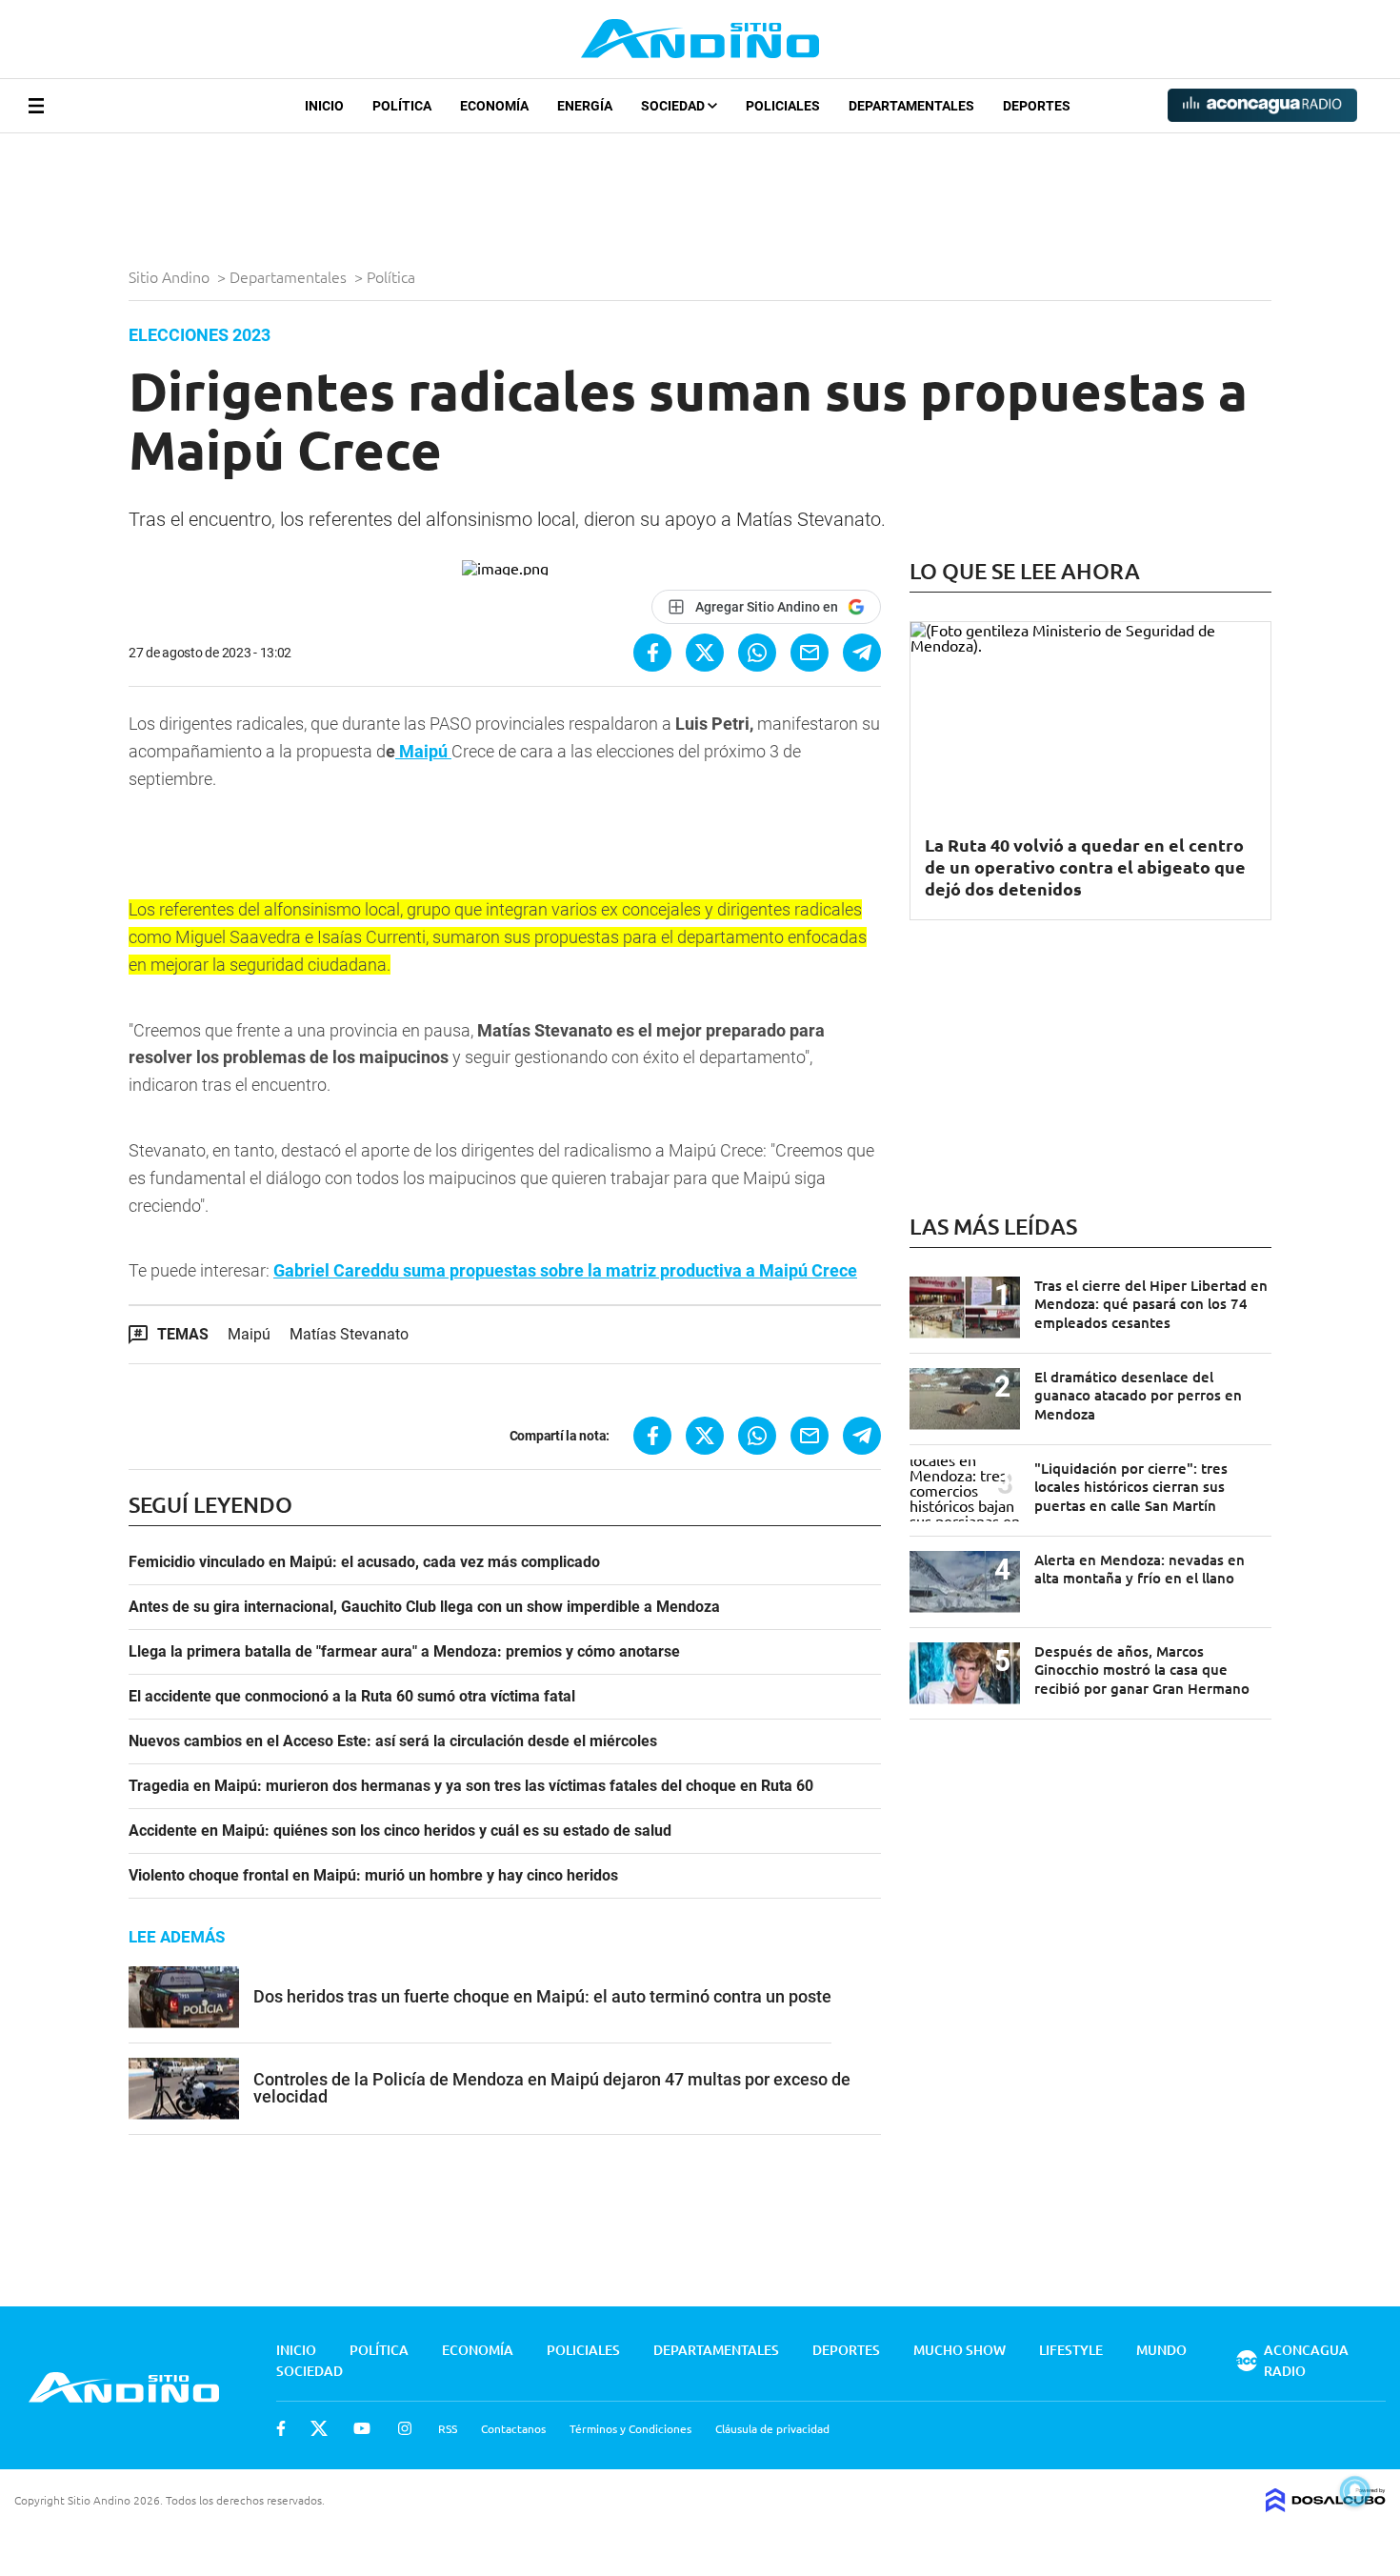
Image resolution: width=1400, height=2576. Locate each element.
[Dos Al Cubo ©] (1326, 2506)
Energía (585, 106)
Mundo (1161, 2350)
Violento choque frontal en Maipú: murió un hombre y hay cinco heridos (373, 1876)
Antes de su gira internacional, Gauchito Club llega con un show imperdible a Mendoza (424, 1607)
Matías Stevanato (349, 1334)
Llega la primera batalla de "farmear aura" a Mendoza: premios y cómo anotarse (404, 1652)
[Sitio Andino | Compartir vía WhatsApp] (757, 653)
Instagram (405, 2428)
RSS (448, 2428)
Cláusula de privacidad (772, 2428)
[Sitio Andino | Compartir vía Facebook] (652, 653)
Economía (494, 106)
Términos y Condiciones (630, 2428)
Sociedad (674, 106)
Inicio (324, 106)
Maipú (423, 751)
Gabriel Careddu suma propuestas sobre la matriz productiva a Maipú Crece (565, 1270)
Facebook (281, 2428)
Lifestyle (1071, 2350)
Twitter (319, 2428)
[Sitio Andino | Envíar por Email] (810, 653)
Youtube (362, 2428)
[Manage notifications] (1355, 2491)
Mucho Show (960, 2350)
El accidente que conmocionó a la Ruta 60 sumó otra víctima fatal (352, 1697)
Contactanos (513, 2428)
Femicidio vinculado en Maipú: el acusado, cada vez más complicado (364, 1562)
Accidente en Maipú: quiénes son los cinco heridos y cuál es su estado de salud (400, 1831)
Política (402, 106)
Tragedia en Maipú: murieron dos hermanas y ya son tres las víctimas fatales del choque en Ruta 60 (471, 1786)
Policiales (783, 106)
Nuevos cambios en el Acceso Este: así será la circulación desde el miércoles (393, 1741)
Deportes (1037, 106)
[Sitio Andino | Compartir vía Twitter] (705, 653)
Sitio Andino (171, 276)
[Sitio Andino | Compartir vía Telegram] (862, 653)
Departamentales (911, 106)
